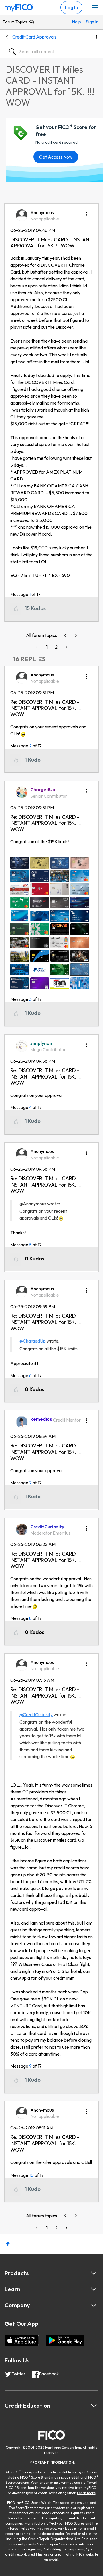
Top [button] (8, 2244)
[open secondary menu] (95, 8)
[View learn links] (94, 2289)
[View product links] (94, 2273)
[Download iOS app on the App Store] (22, 2340)
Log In (71, 7)
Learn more (86, 2493)
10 (31, 2175)
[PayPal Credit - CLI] (66, 635)
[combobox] (51, 51)
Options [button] (97, 37)
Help (76, 22)
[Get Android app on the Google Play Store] (65, 2340)
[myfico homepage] (19, 7)
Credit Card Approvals (34, 37)
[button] (86, 212)
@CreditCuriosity (36, 1714)
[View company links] (94, 2305)
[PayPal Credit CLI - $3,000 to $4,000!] (76, 635)
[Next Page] (66, 647)
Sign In (90, 22)
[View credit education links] (94, 2406)
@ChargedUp (33, 1341)
